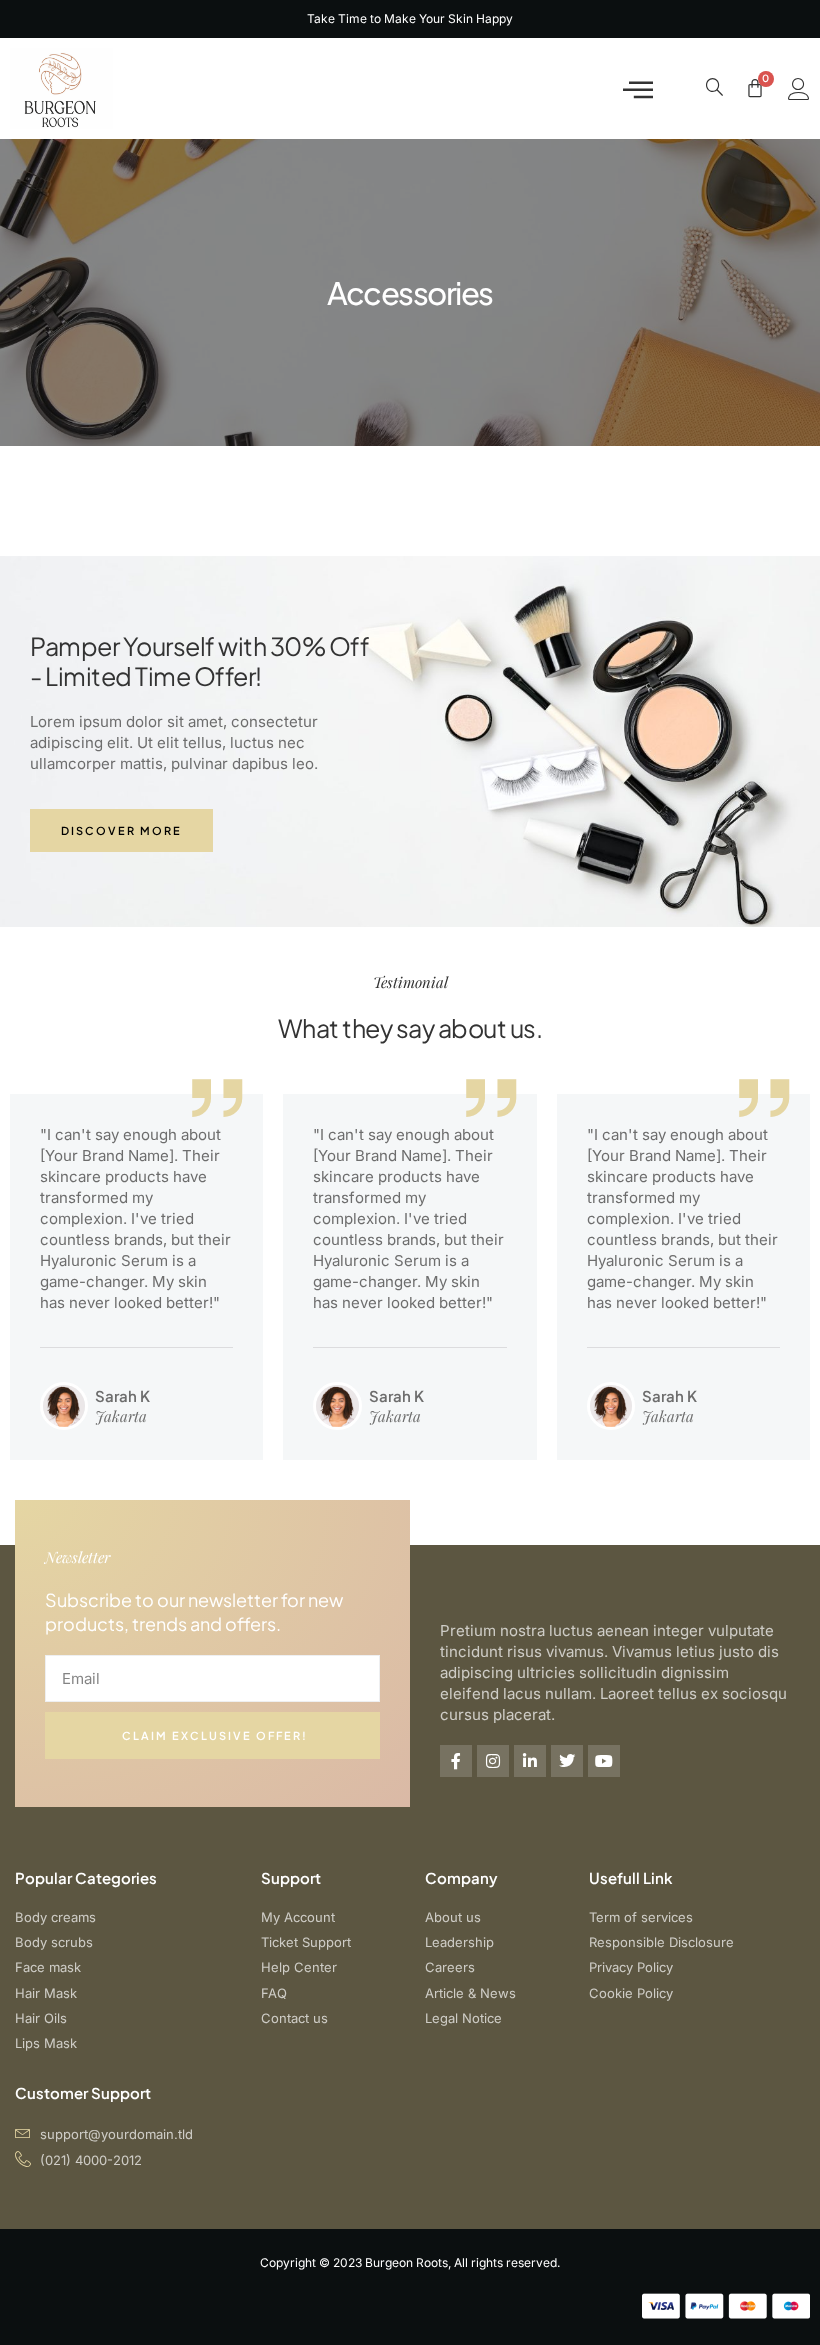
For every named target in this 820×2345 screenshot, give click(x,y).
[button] (637, 88)
